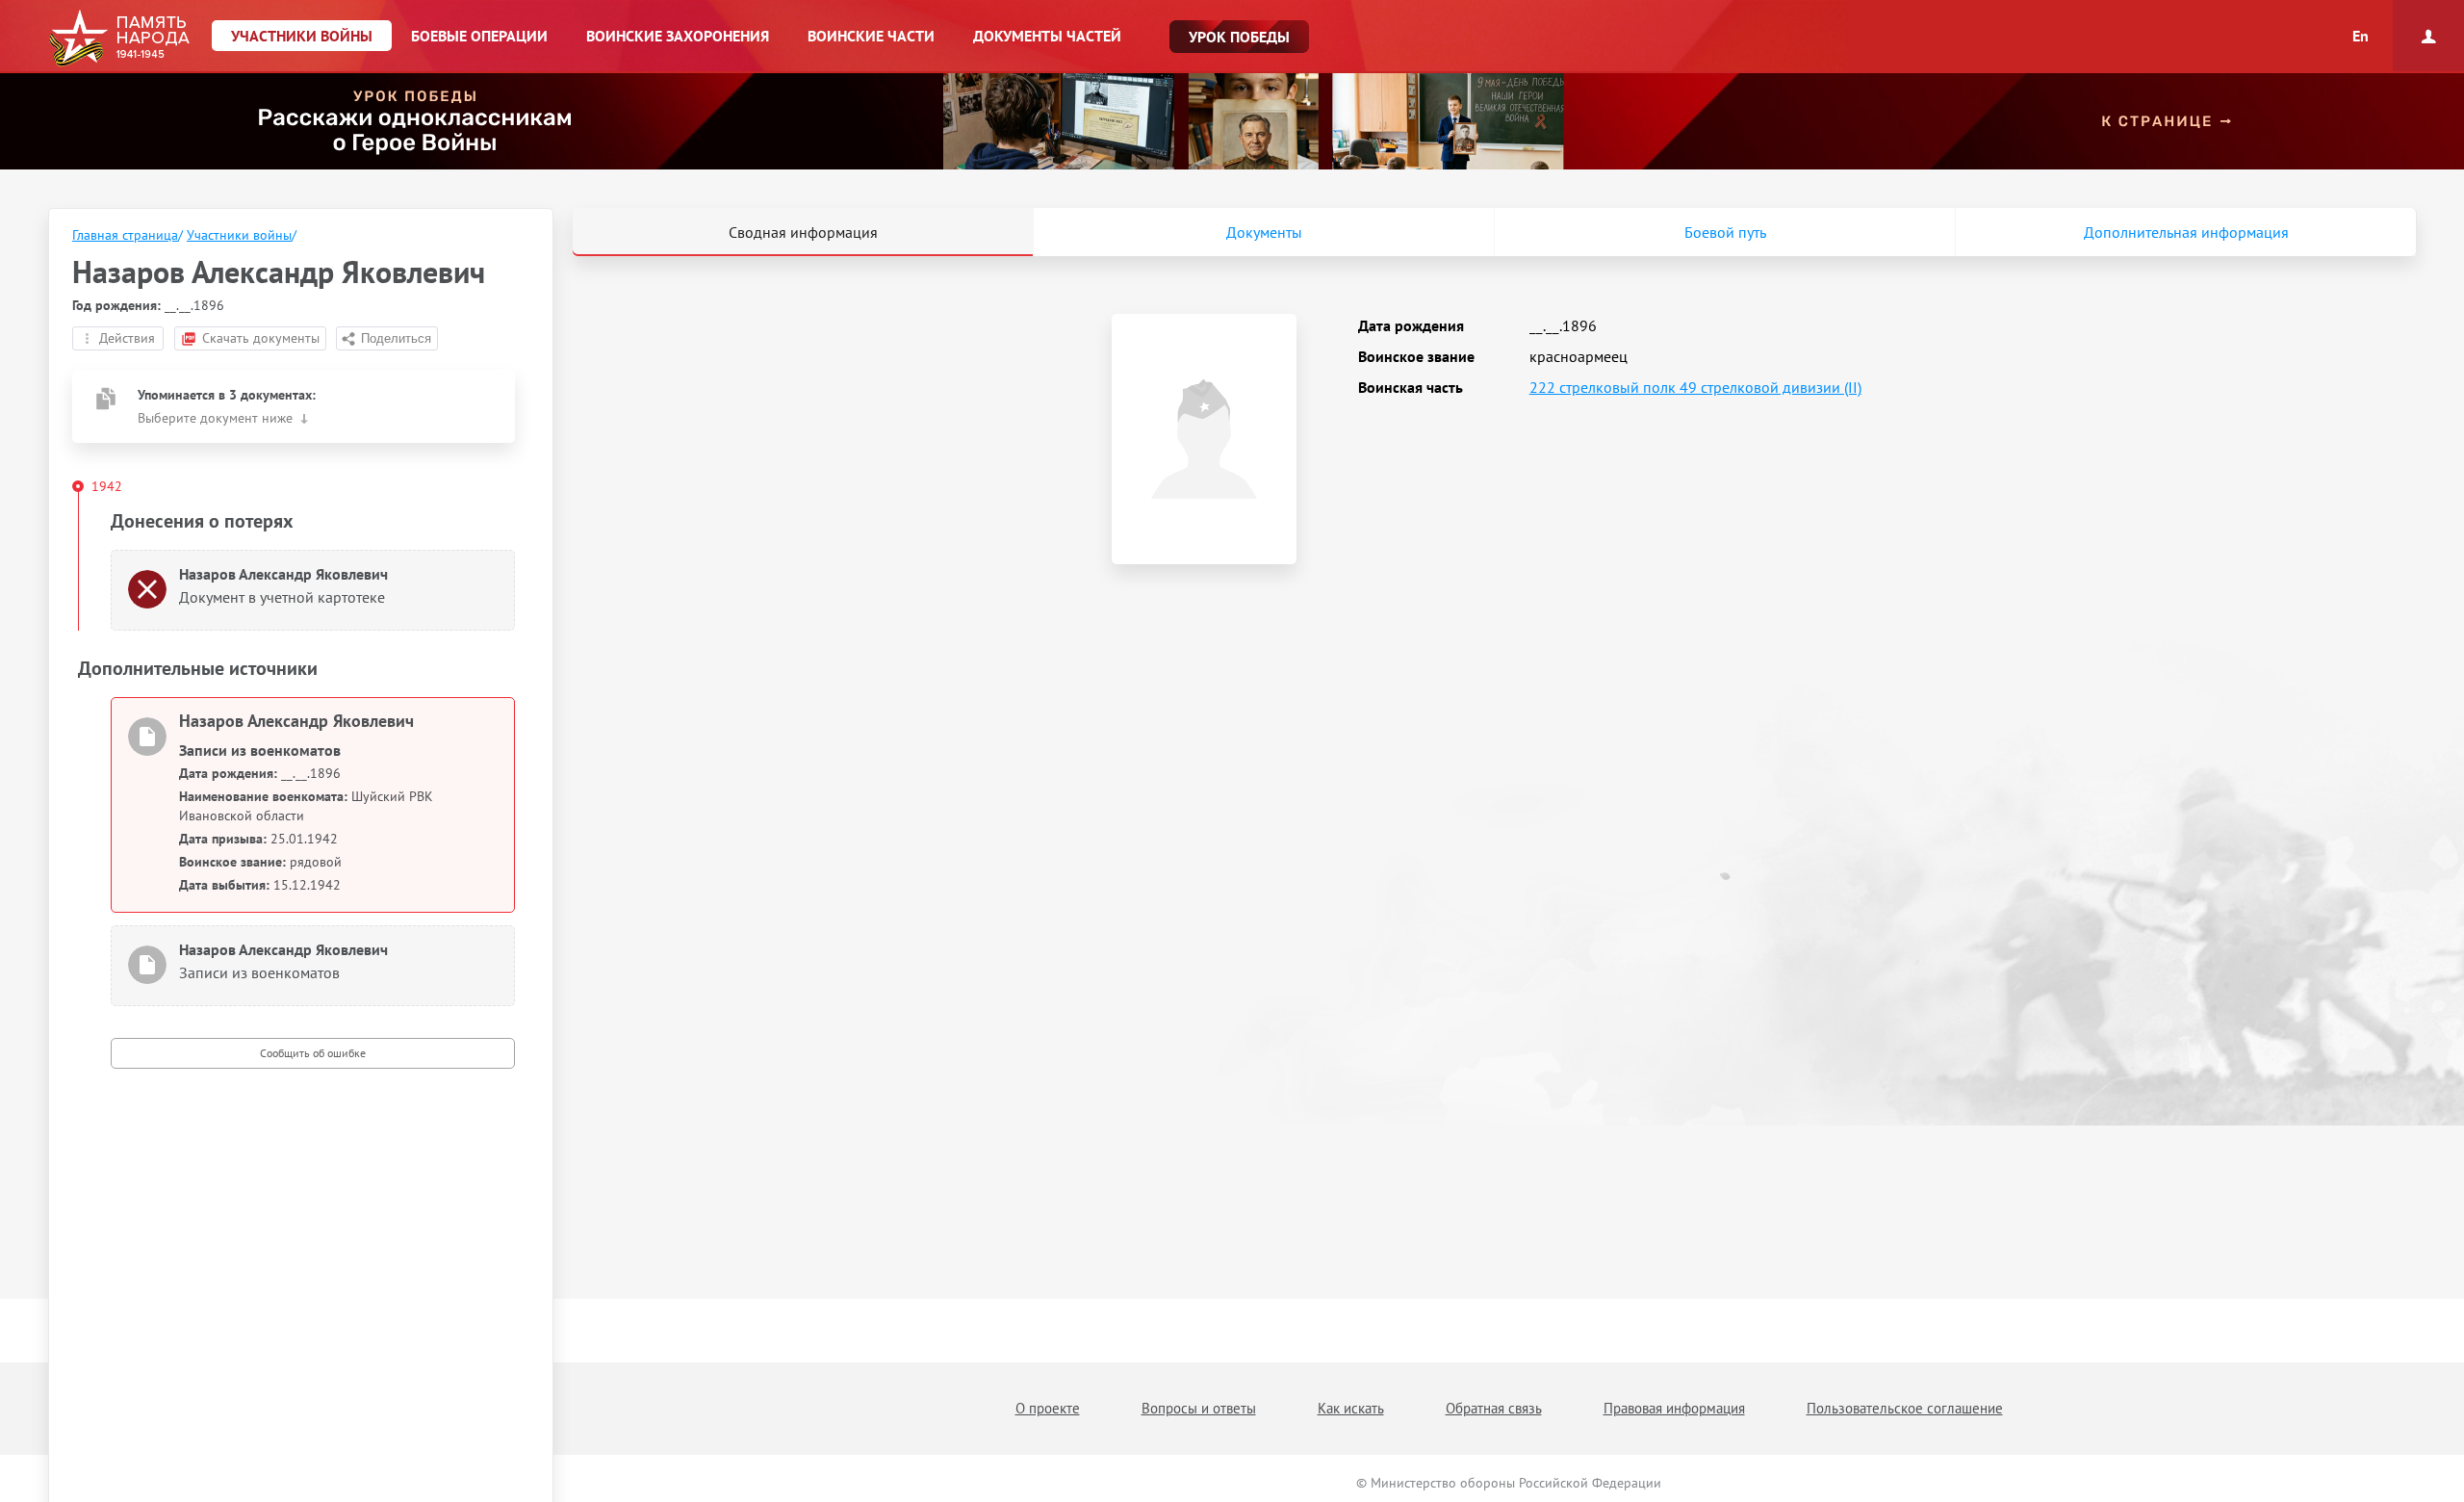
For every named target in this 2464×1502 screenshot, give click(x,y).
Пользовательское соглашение (1905, 1408)
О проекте (1048, 1408)
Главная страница (125, 235)
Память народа (119, 39)
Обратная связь (1494, 1408)
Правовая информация (1674, 1408)
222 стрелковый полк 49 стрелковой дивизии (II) (1695, 387)
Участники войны (239, 235)
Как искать (1351, 1408)
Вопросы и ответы (1199, 1408)
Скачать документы (261, 338)
